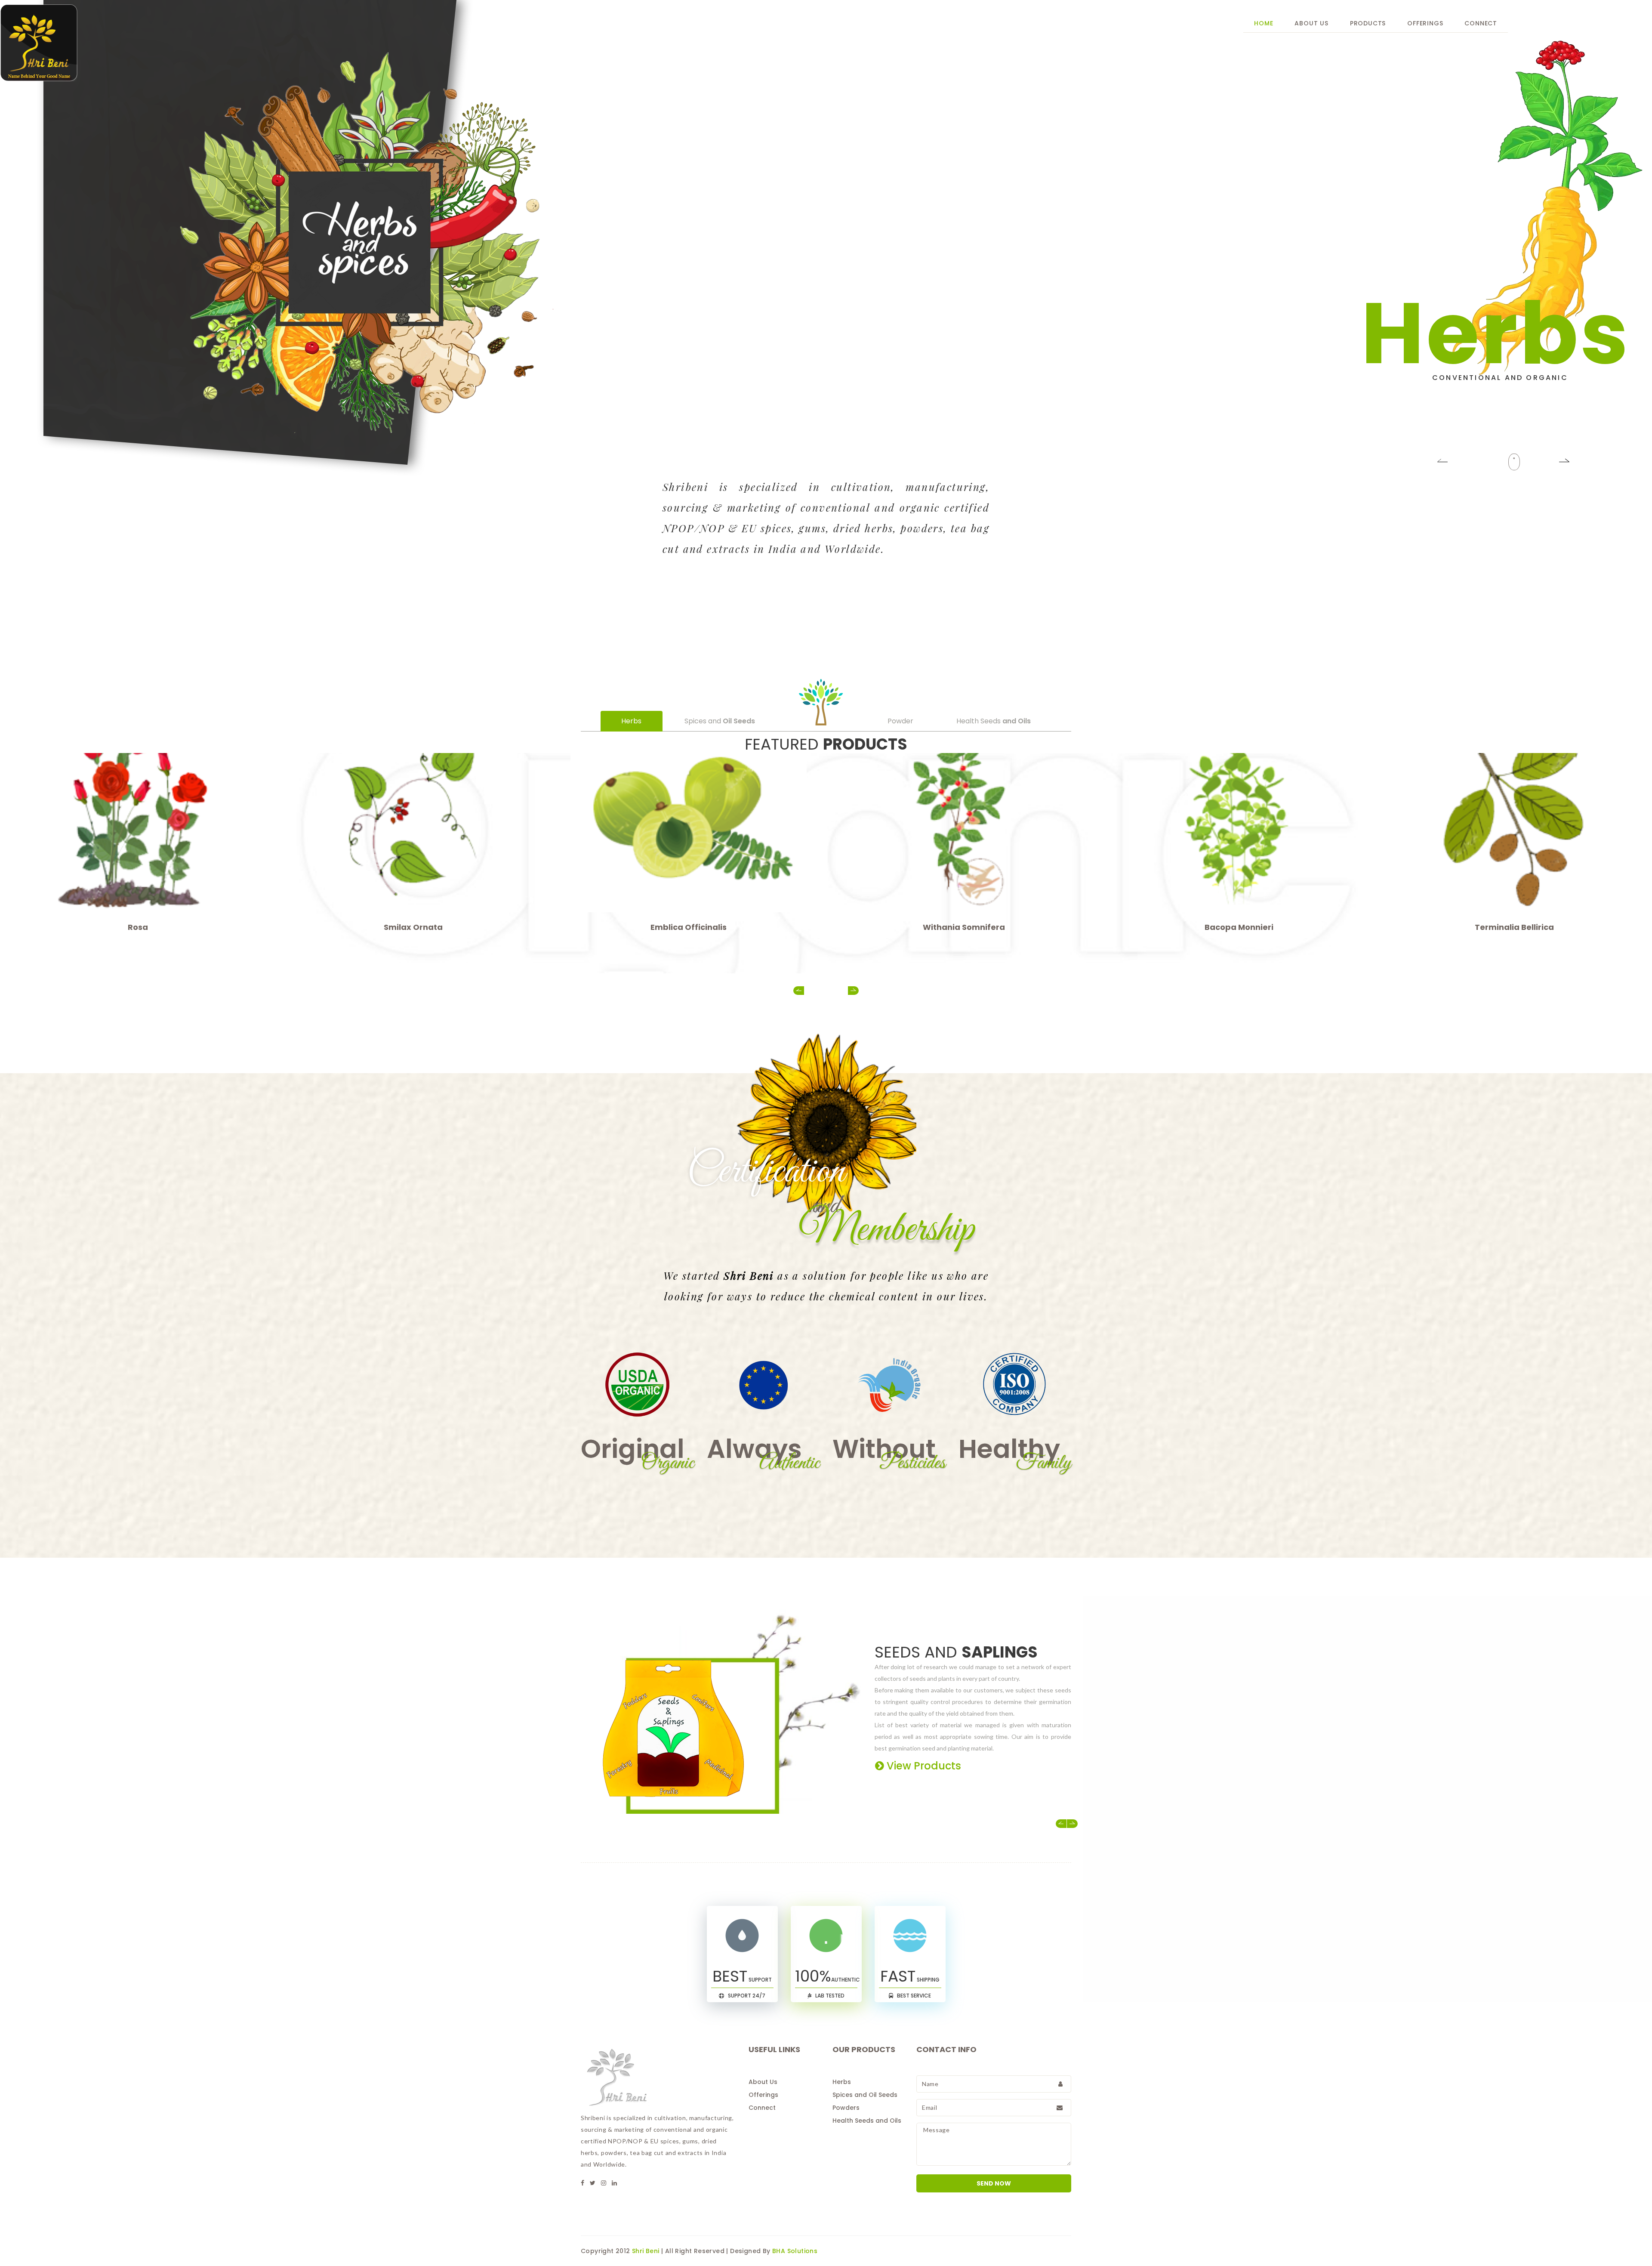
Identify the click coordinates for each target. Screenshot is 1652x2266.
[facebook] (583, 2183)
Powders (846, 2108)
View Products (957, 1766)
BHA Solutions (795, 2251)
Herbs (842, 2082)
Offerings (1425, 23)
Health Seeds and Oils (867, 2121)
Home (1264, 23)
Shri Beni (646, 2251)
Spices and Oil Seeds (865, 2095)
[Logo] (206, 43)
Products (1368, 23)
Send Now (994, 2183)
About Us (1311, 23)
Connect (1481, 23)
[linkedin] (614, 2183)
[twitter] (593, 2183)
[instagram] (604, 2183)
